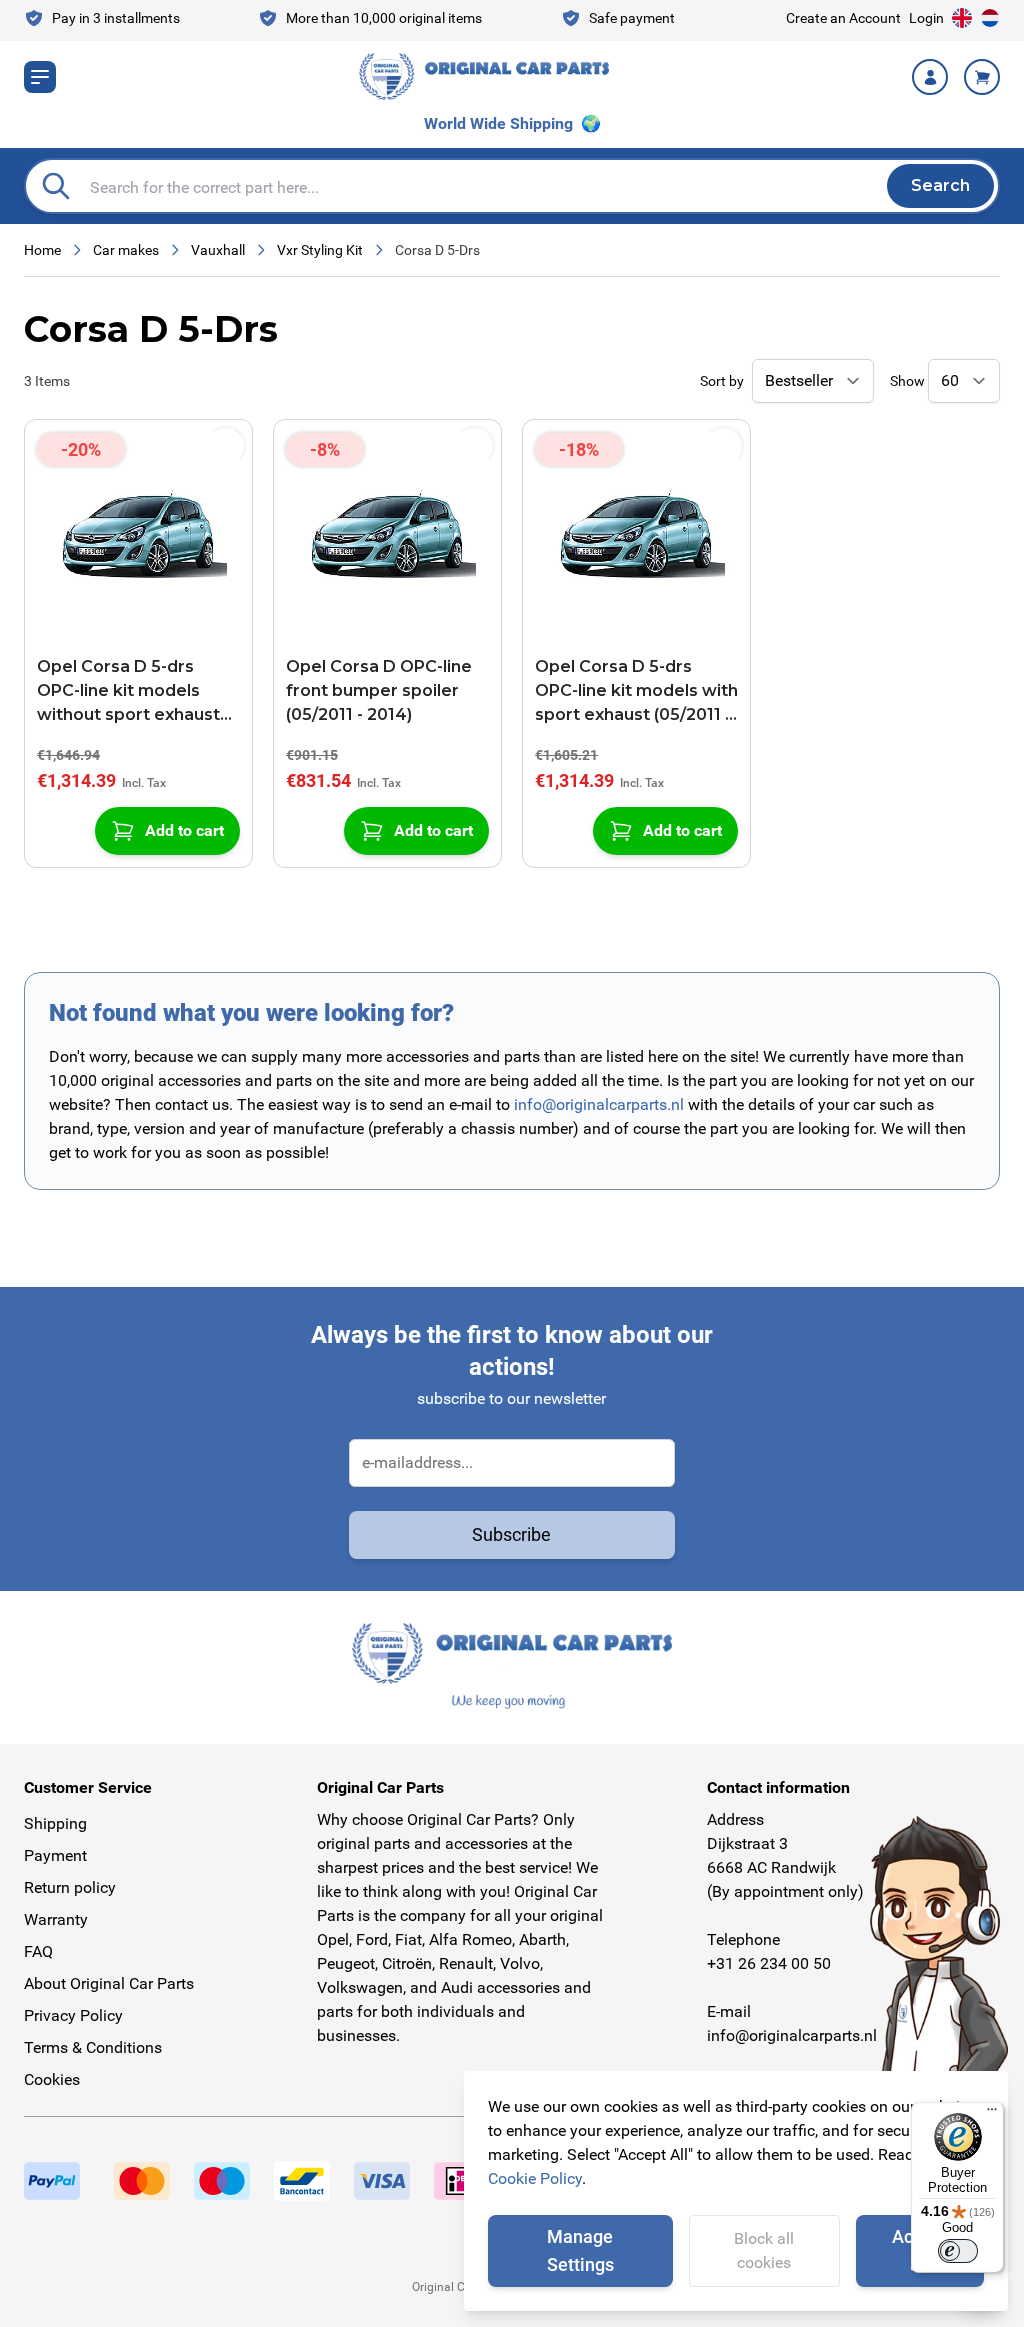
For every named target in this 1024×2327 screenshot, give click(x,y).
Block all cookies (764, 2250)
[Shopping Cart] (982, 77)
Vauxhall (218, 250)
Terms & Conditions (93, 2047)
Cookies (52, 2079)
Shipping (55, 1823)
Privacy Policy (73, 2015)
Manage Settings (580, 2250)
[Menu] (992, 2114)
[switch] (958, 2251)
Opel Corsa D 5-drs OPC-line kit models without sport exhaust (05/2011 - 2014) (128, 692)
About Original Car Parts (109, 1983)
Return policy (70, 1887)
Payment (55, 1855)
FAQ (38, 1951)
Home (42, 250)
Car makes (126, 250)
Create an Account (843, 18)
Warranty (56, 1919)
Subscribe (511, 1534)
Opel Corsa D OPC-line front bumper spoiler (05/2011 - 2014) (379, 690)
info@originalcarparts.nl (599, 1104)
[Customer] (930, 77)
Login (926, 18)
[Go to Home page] (484, 76)
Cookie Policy (535, 2178)
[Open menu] (40, 77)
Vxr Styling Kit (320, 250)
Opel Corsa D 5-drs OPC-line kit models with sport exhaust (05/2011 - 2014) (636, 692)
